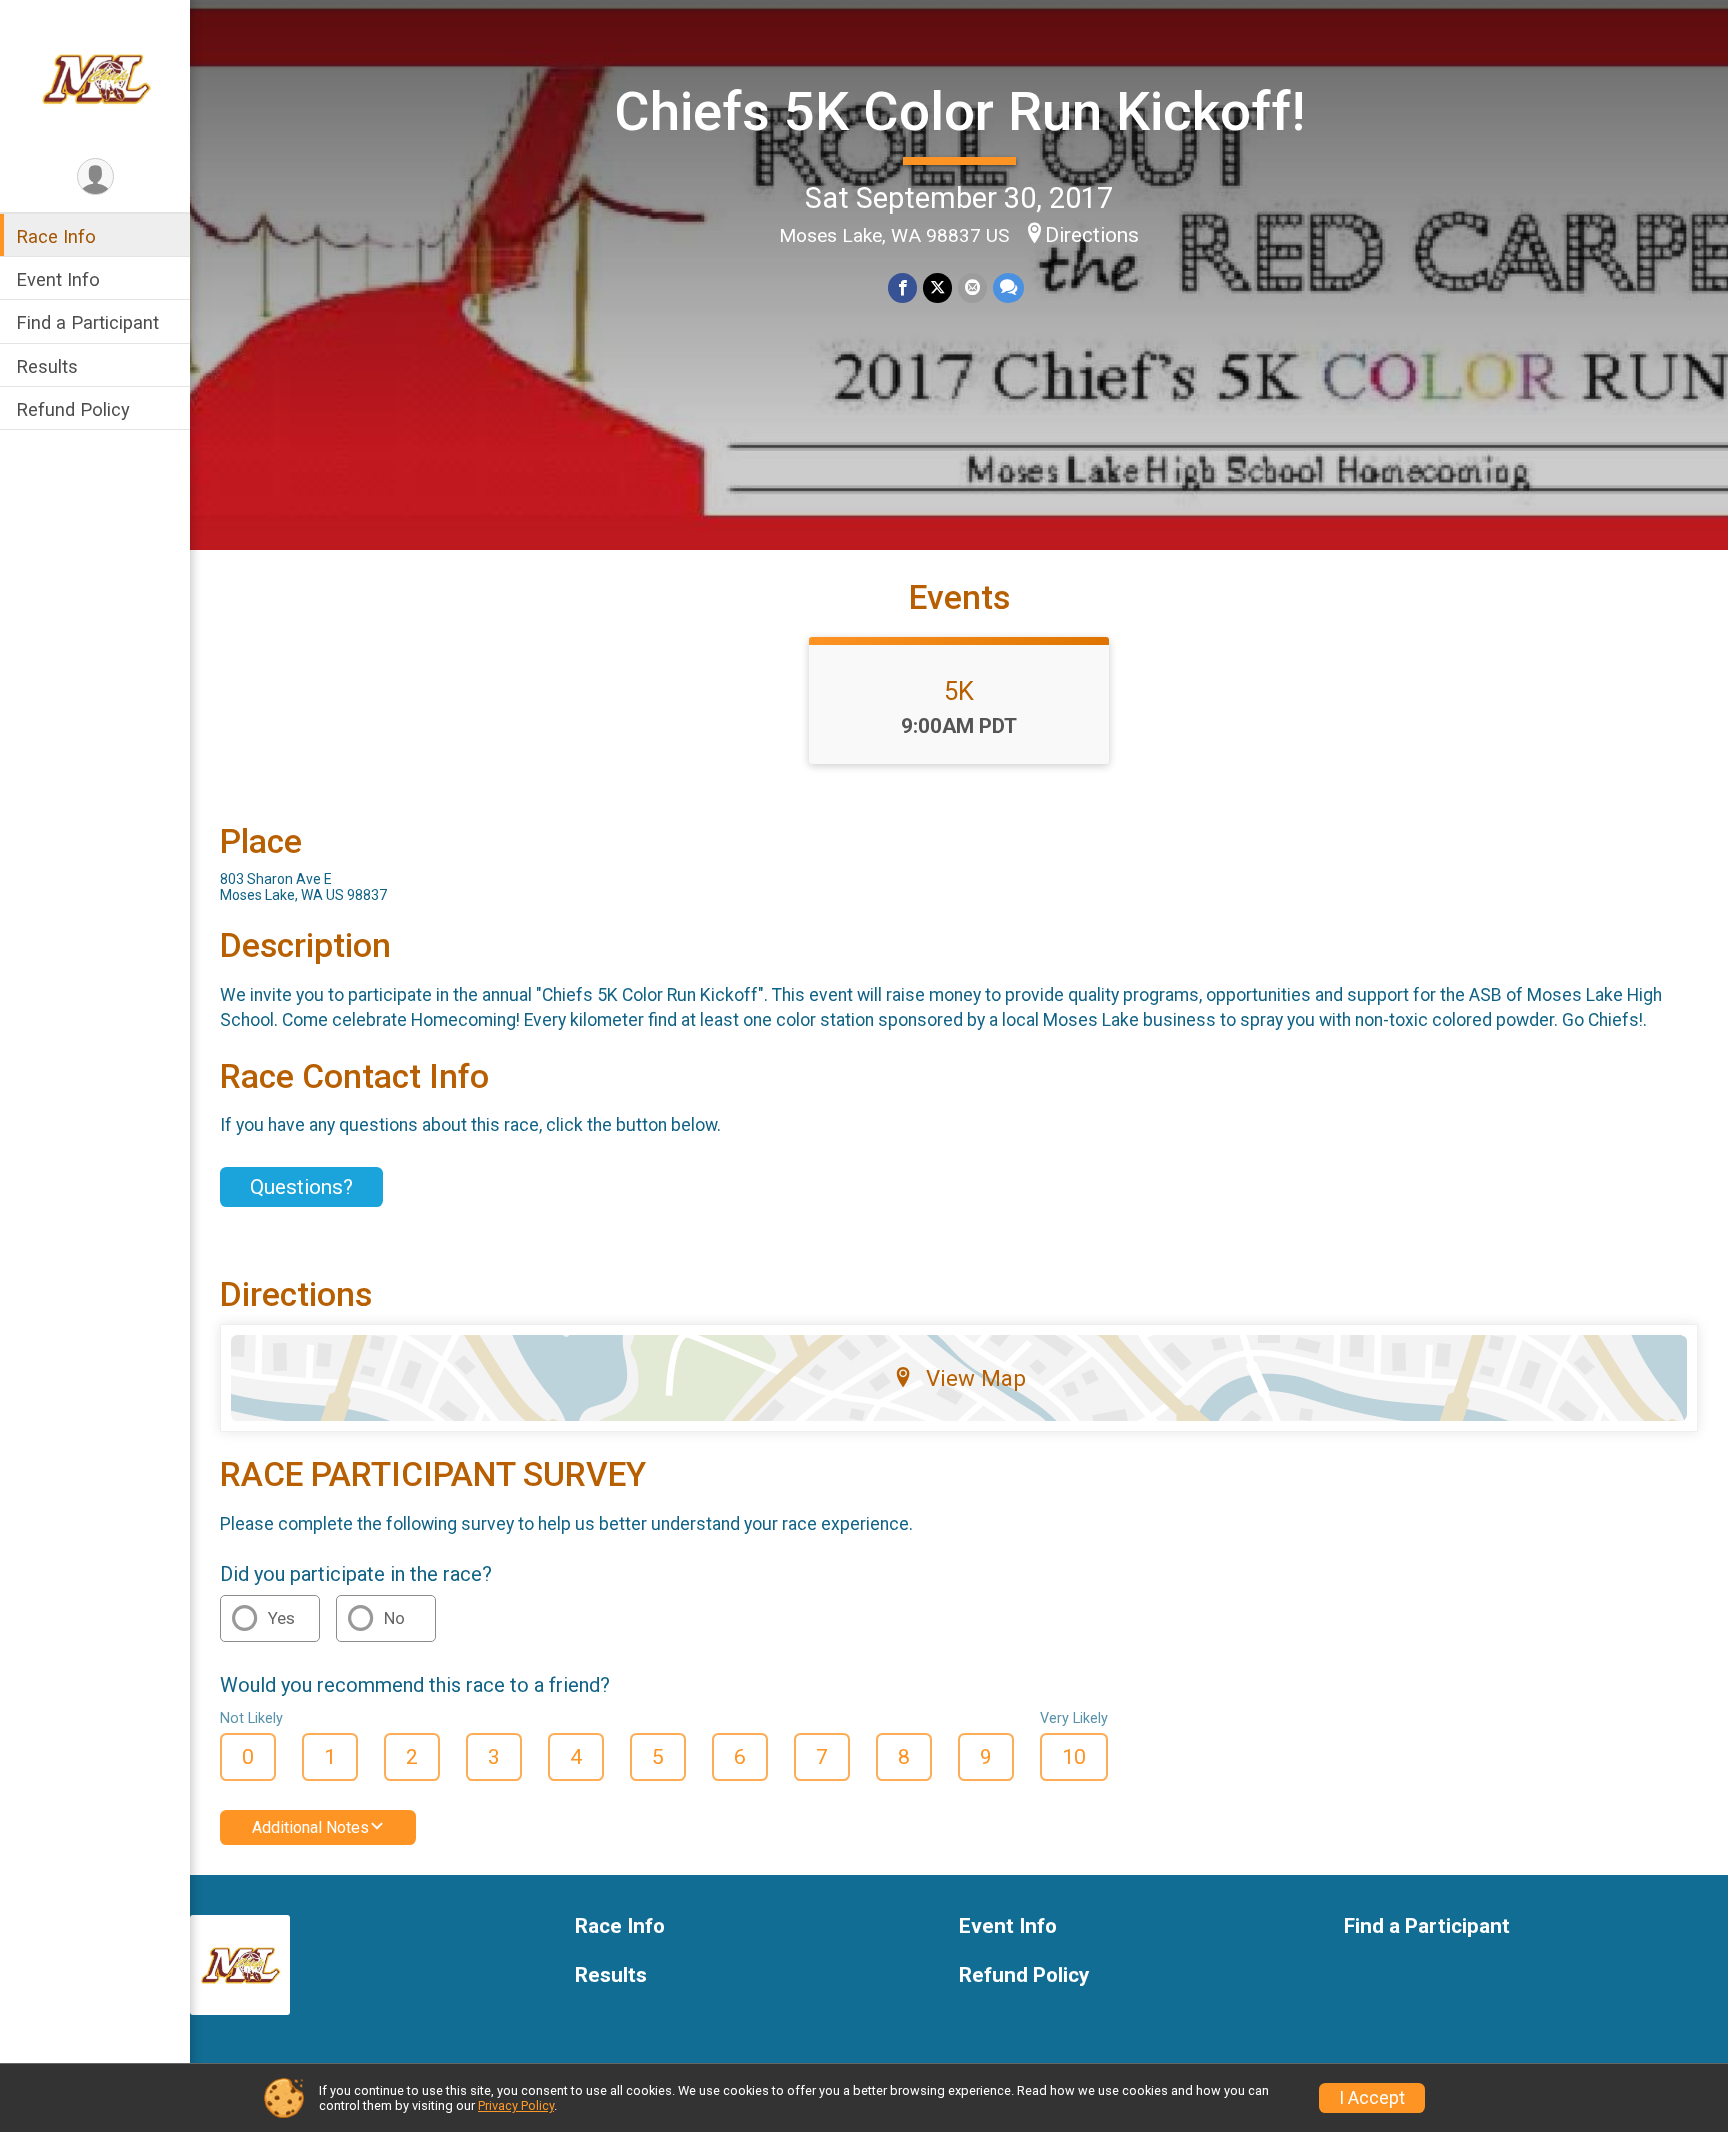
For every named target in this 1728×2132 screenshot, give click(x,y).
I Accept (1372, 2098)
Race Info (56, 236)
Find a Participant (87, 322)
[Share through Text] (1008, 287)
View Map (976, 1378)
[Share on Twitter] (937, 287)
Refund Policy (73, 409)
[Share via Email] (972, 287)
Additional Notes (310, 1827)
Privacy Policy (516, 2105)
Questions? (301, 1187)
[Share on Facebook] (902, 287)
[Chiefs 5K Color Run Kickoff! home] (95, 77)
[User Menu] (95, 176)
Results (47, 366)
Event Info (58, 279)
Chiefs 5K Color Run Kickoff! (959, 111)
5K (959, 691)
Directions (1092, 235)
